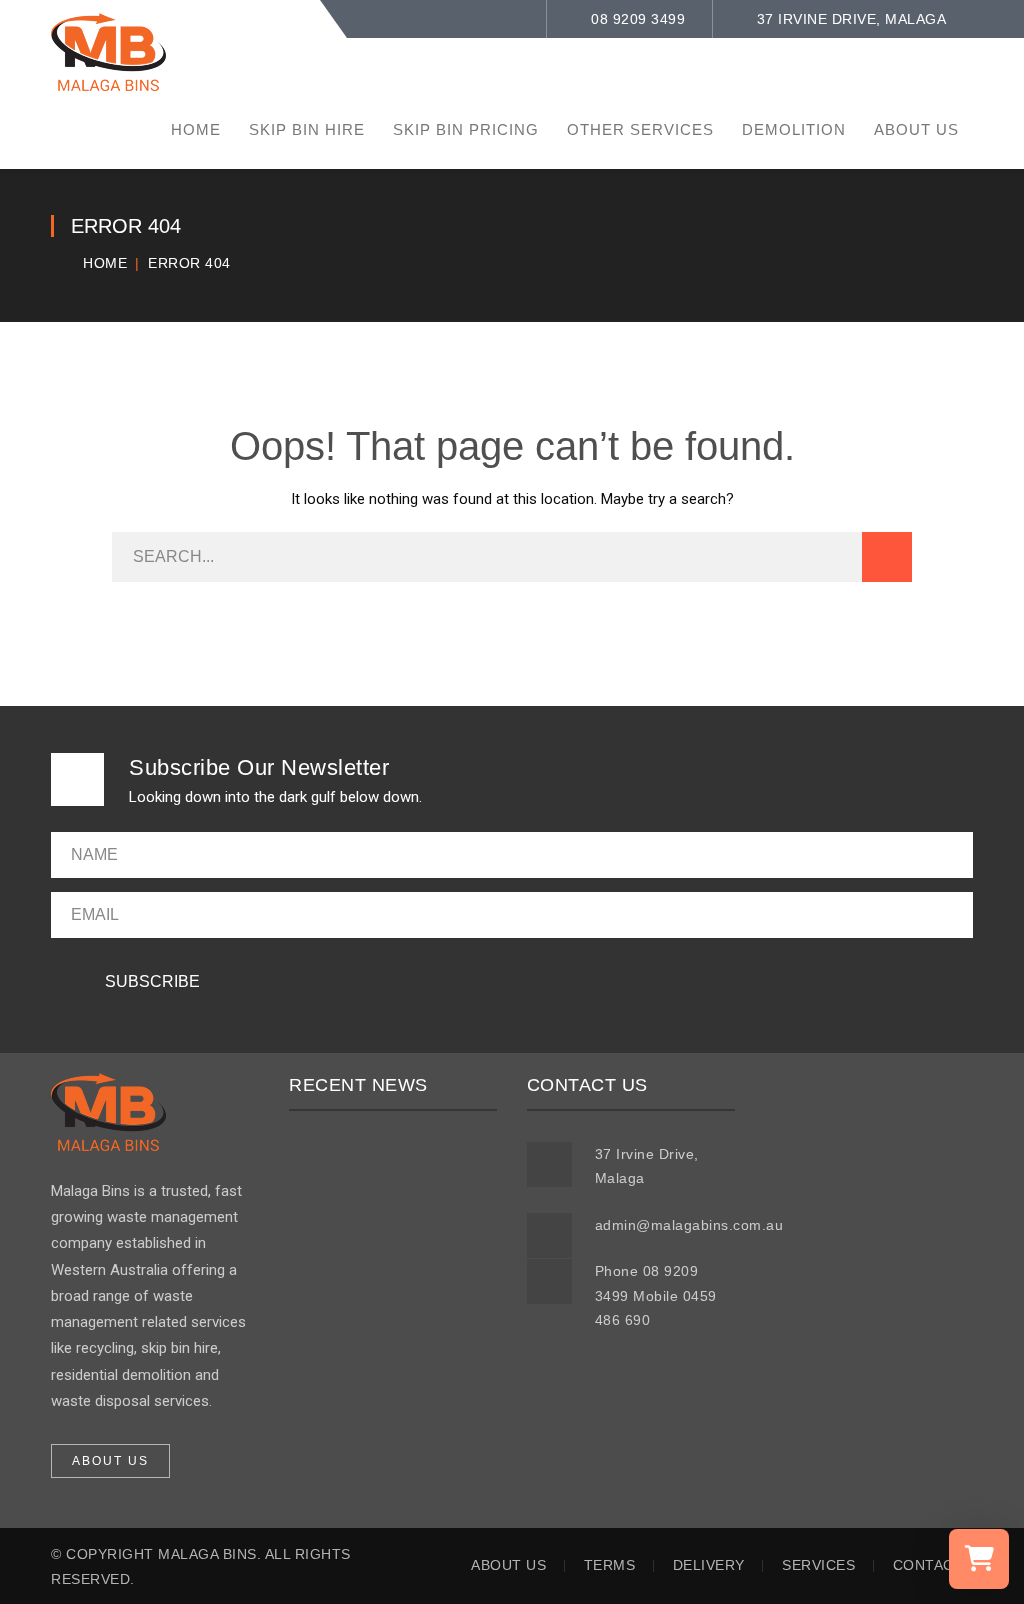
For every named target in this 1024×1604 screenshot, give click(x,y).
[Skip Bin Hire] (108, 51)
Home (105, 263)
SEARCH (887, 557)
